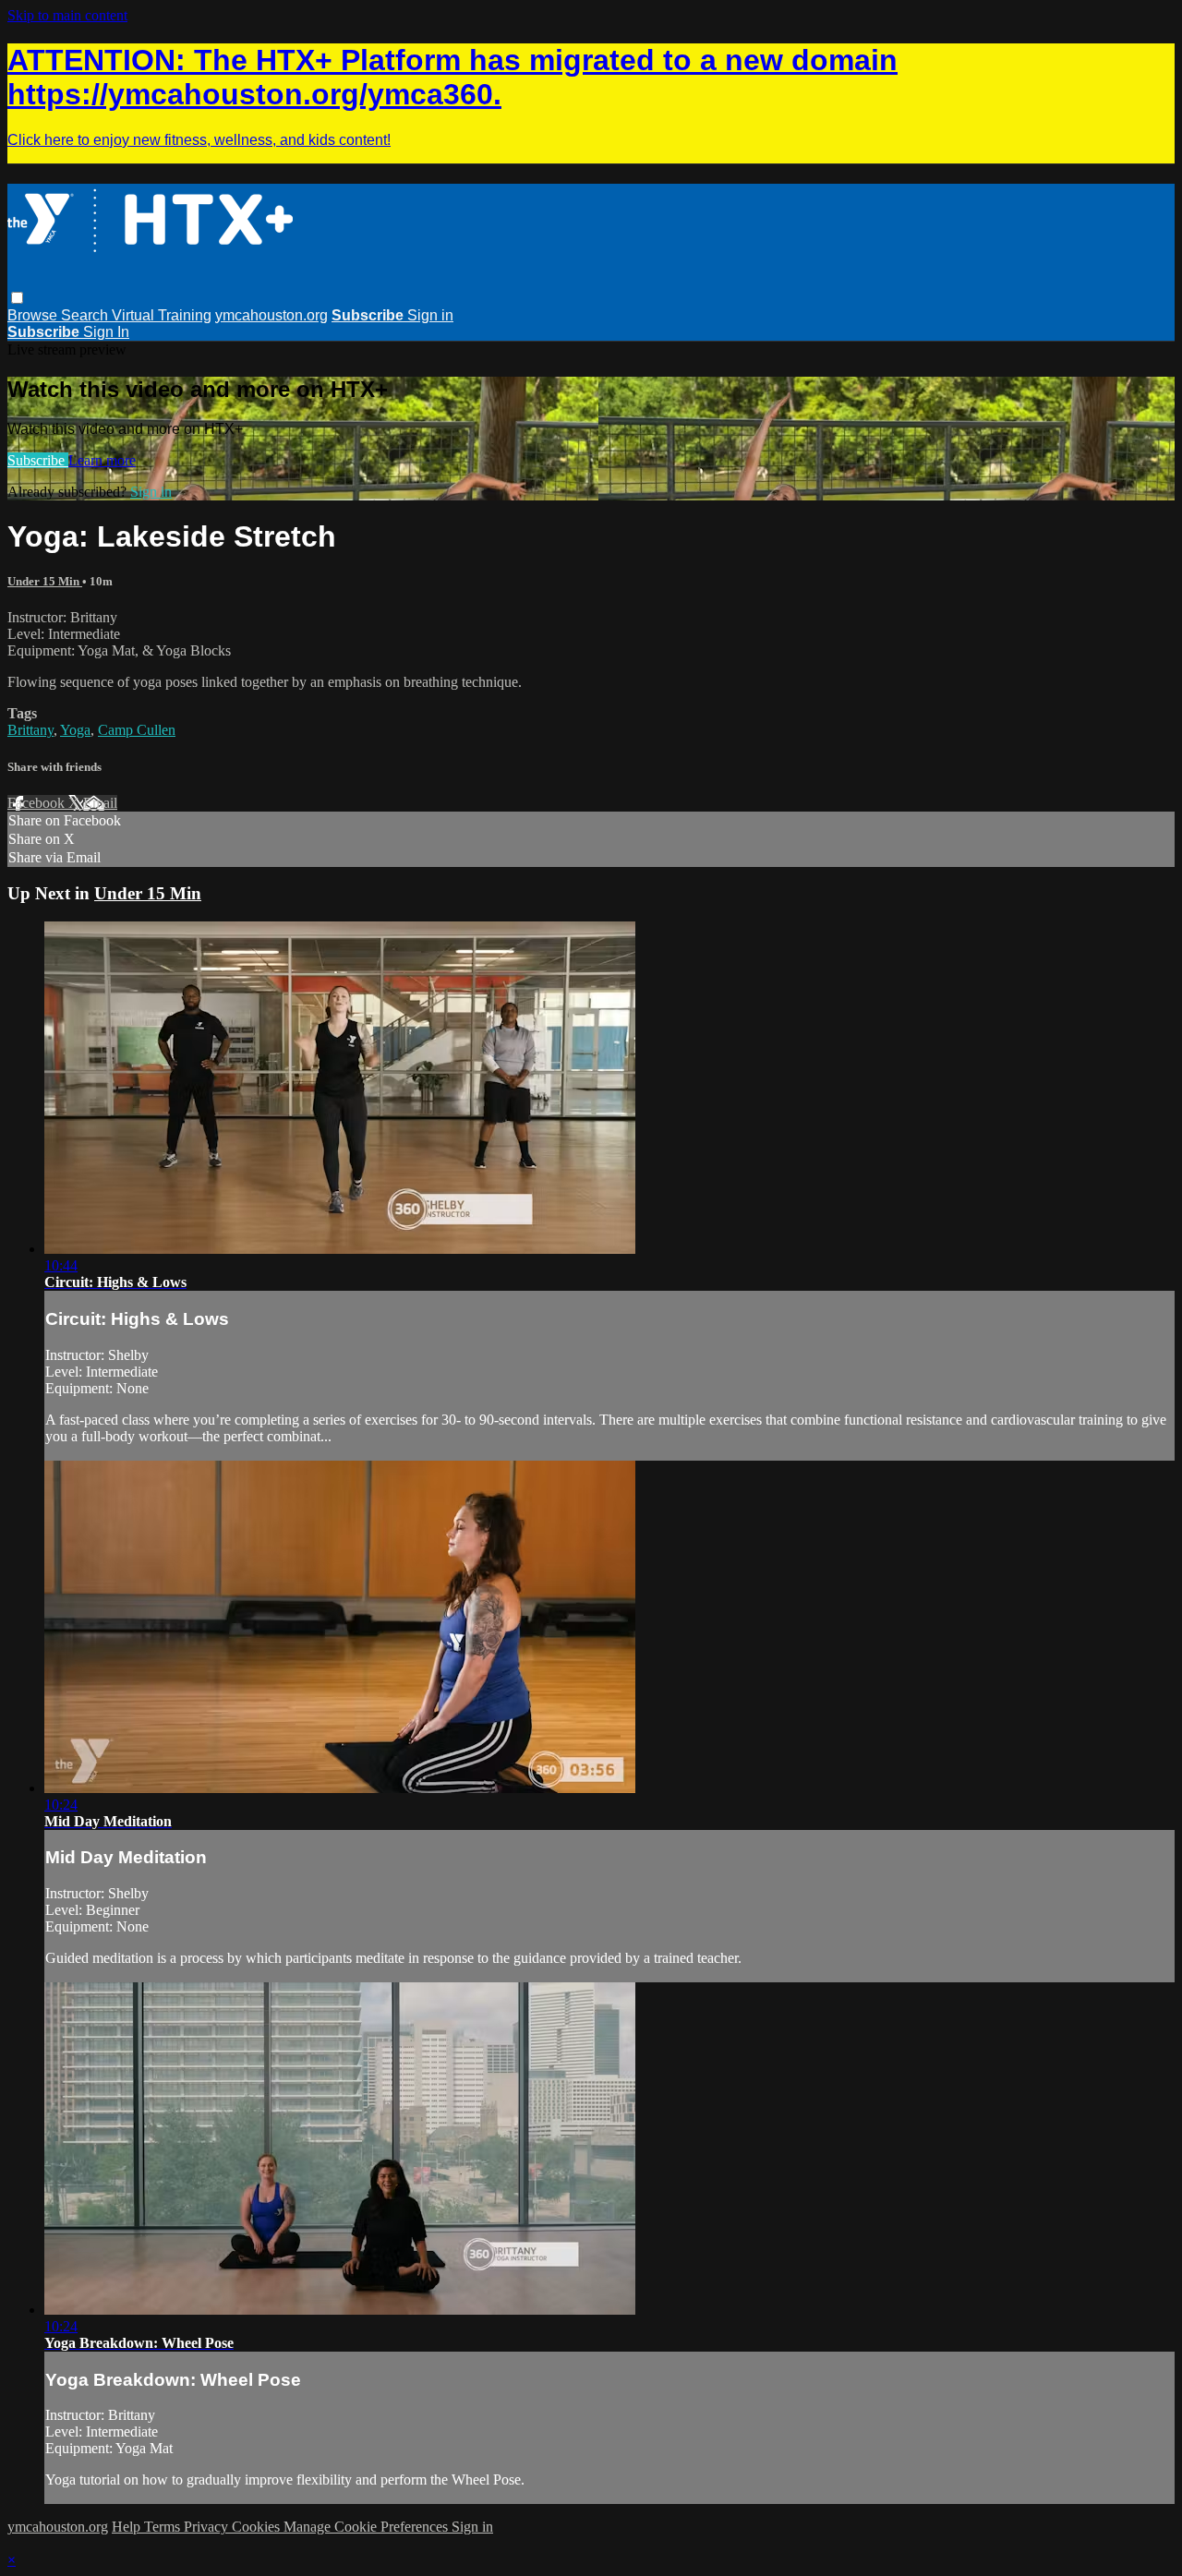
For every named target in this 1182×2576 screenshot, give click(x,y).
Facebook (38, 803)
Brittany (30, 730)
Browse (34, 315)
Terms (164, 2527)
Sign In (106, 332)
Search (86, 315)
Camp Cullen (137, 730)
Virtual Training (162, 315)
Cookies (258, 2527)
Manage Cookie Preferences (368, 2527)
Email (100, 803)
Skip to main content (67, 15)
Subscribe (38, 460)
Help (128, 2527)
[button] (17, 298)
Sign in (430, 315)
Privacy (208, 2527)
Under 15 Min (45, 581)
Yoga (75, 730)
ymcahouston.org (271, 315)
